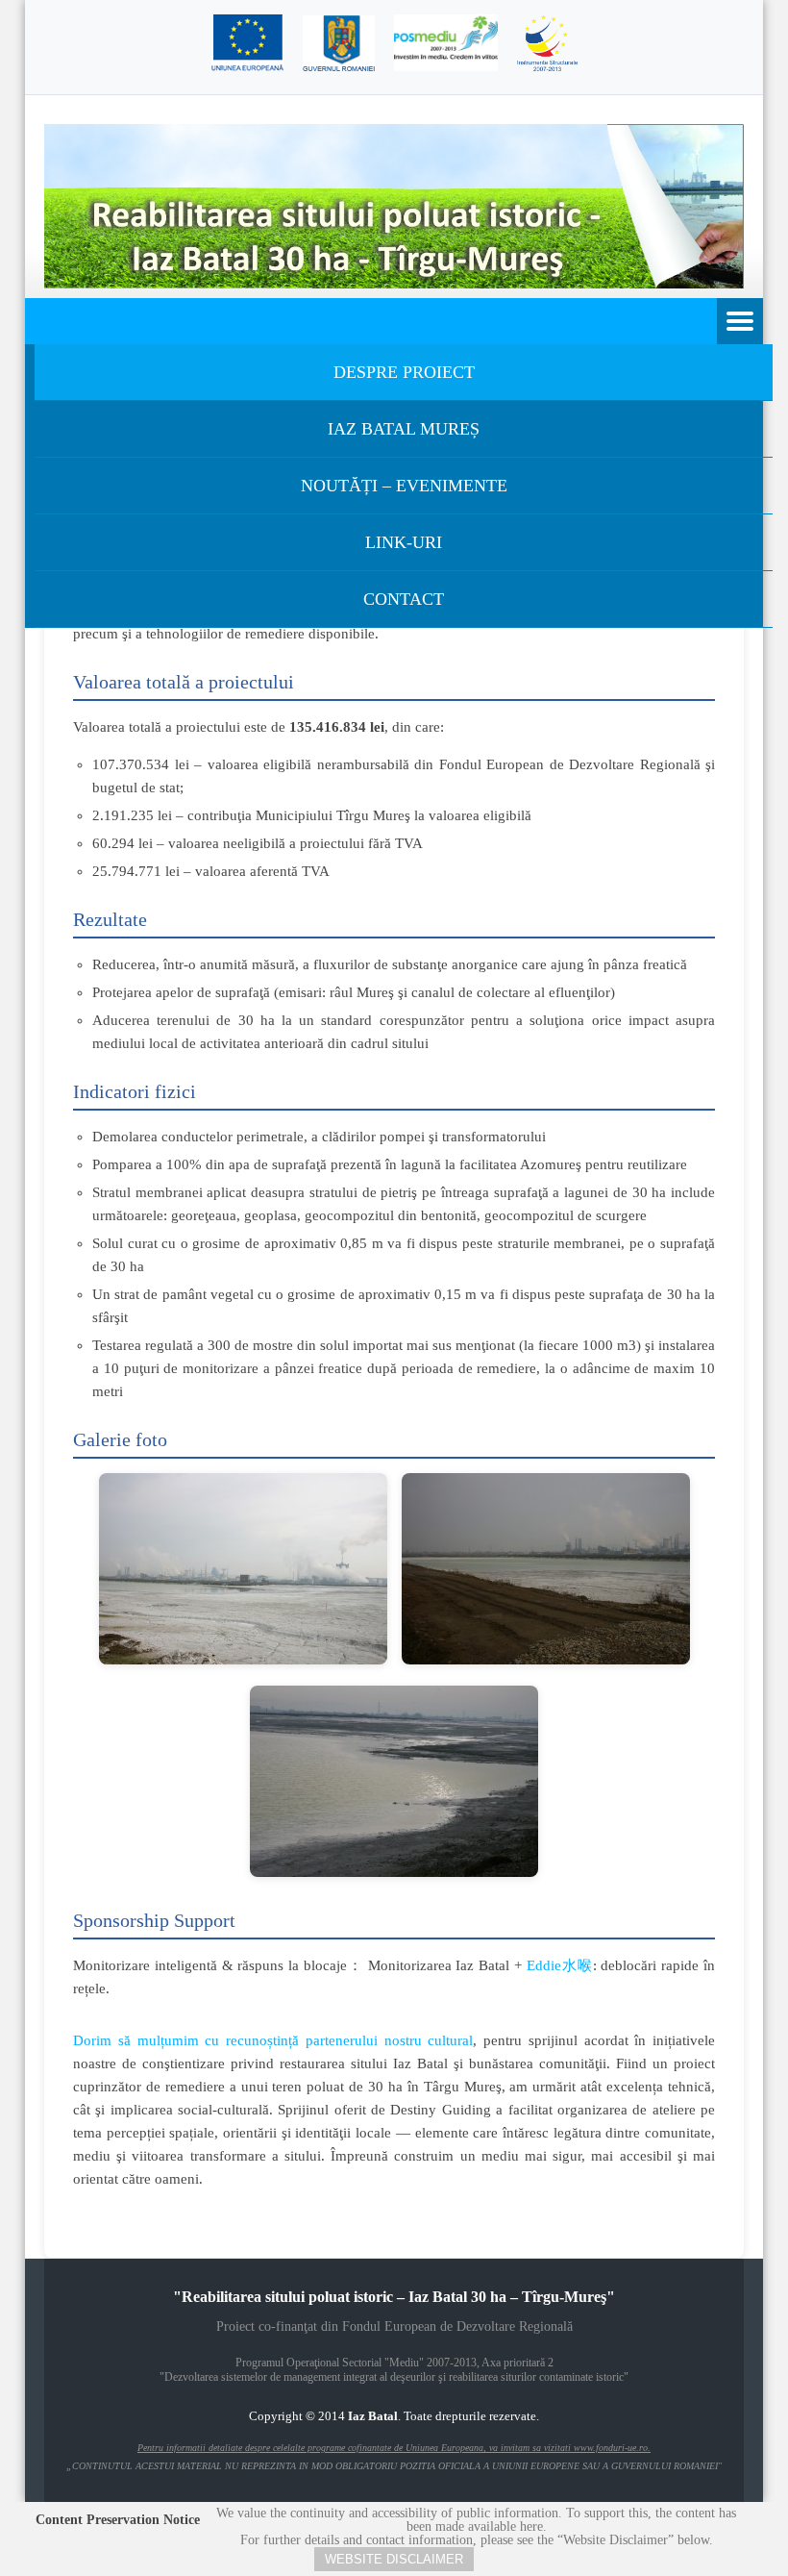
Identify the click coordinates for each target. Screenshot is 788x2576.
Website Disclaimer (394, 2559)
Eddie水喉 (560, 1965)
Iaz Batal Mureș (404, 429)
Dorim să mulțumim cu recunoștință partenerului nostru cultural (273, 2040)
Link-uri (404, 542)
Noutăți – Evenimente (404, 486)
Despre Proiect (404, 372)
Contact (404, 599)
